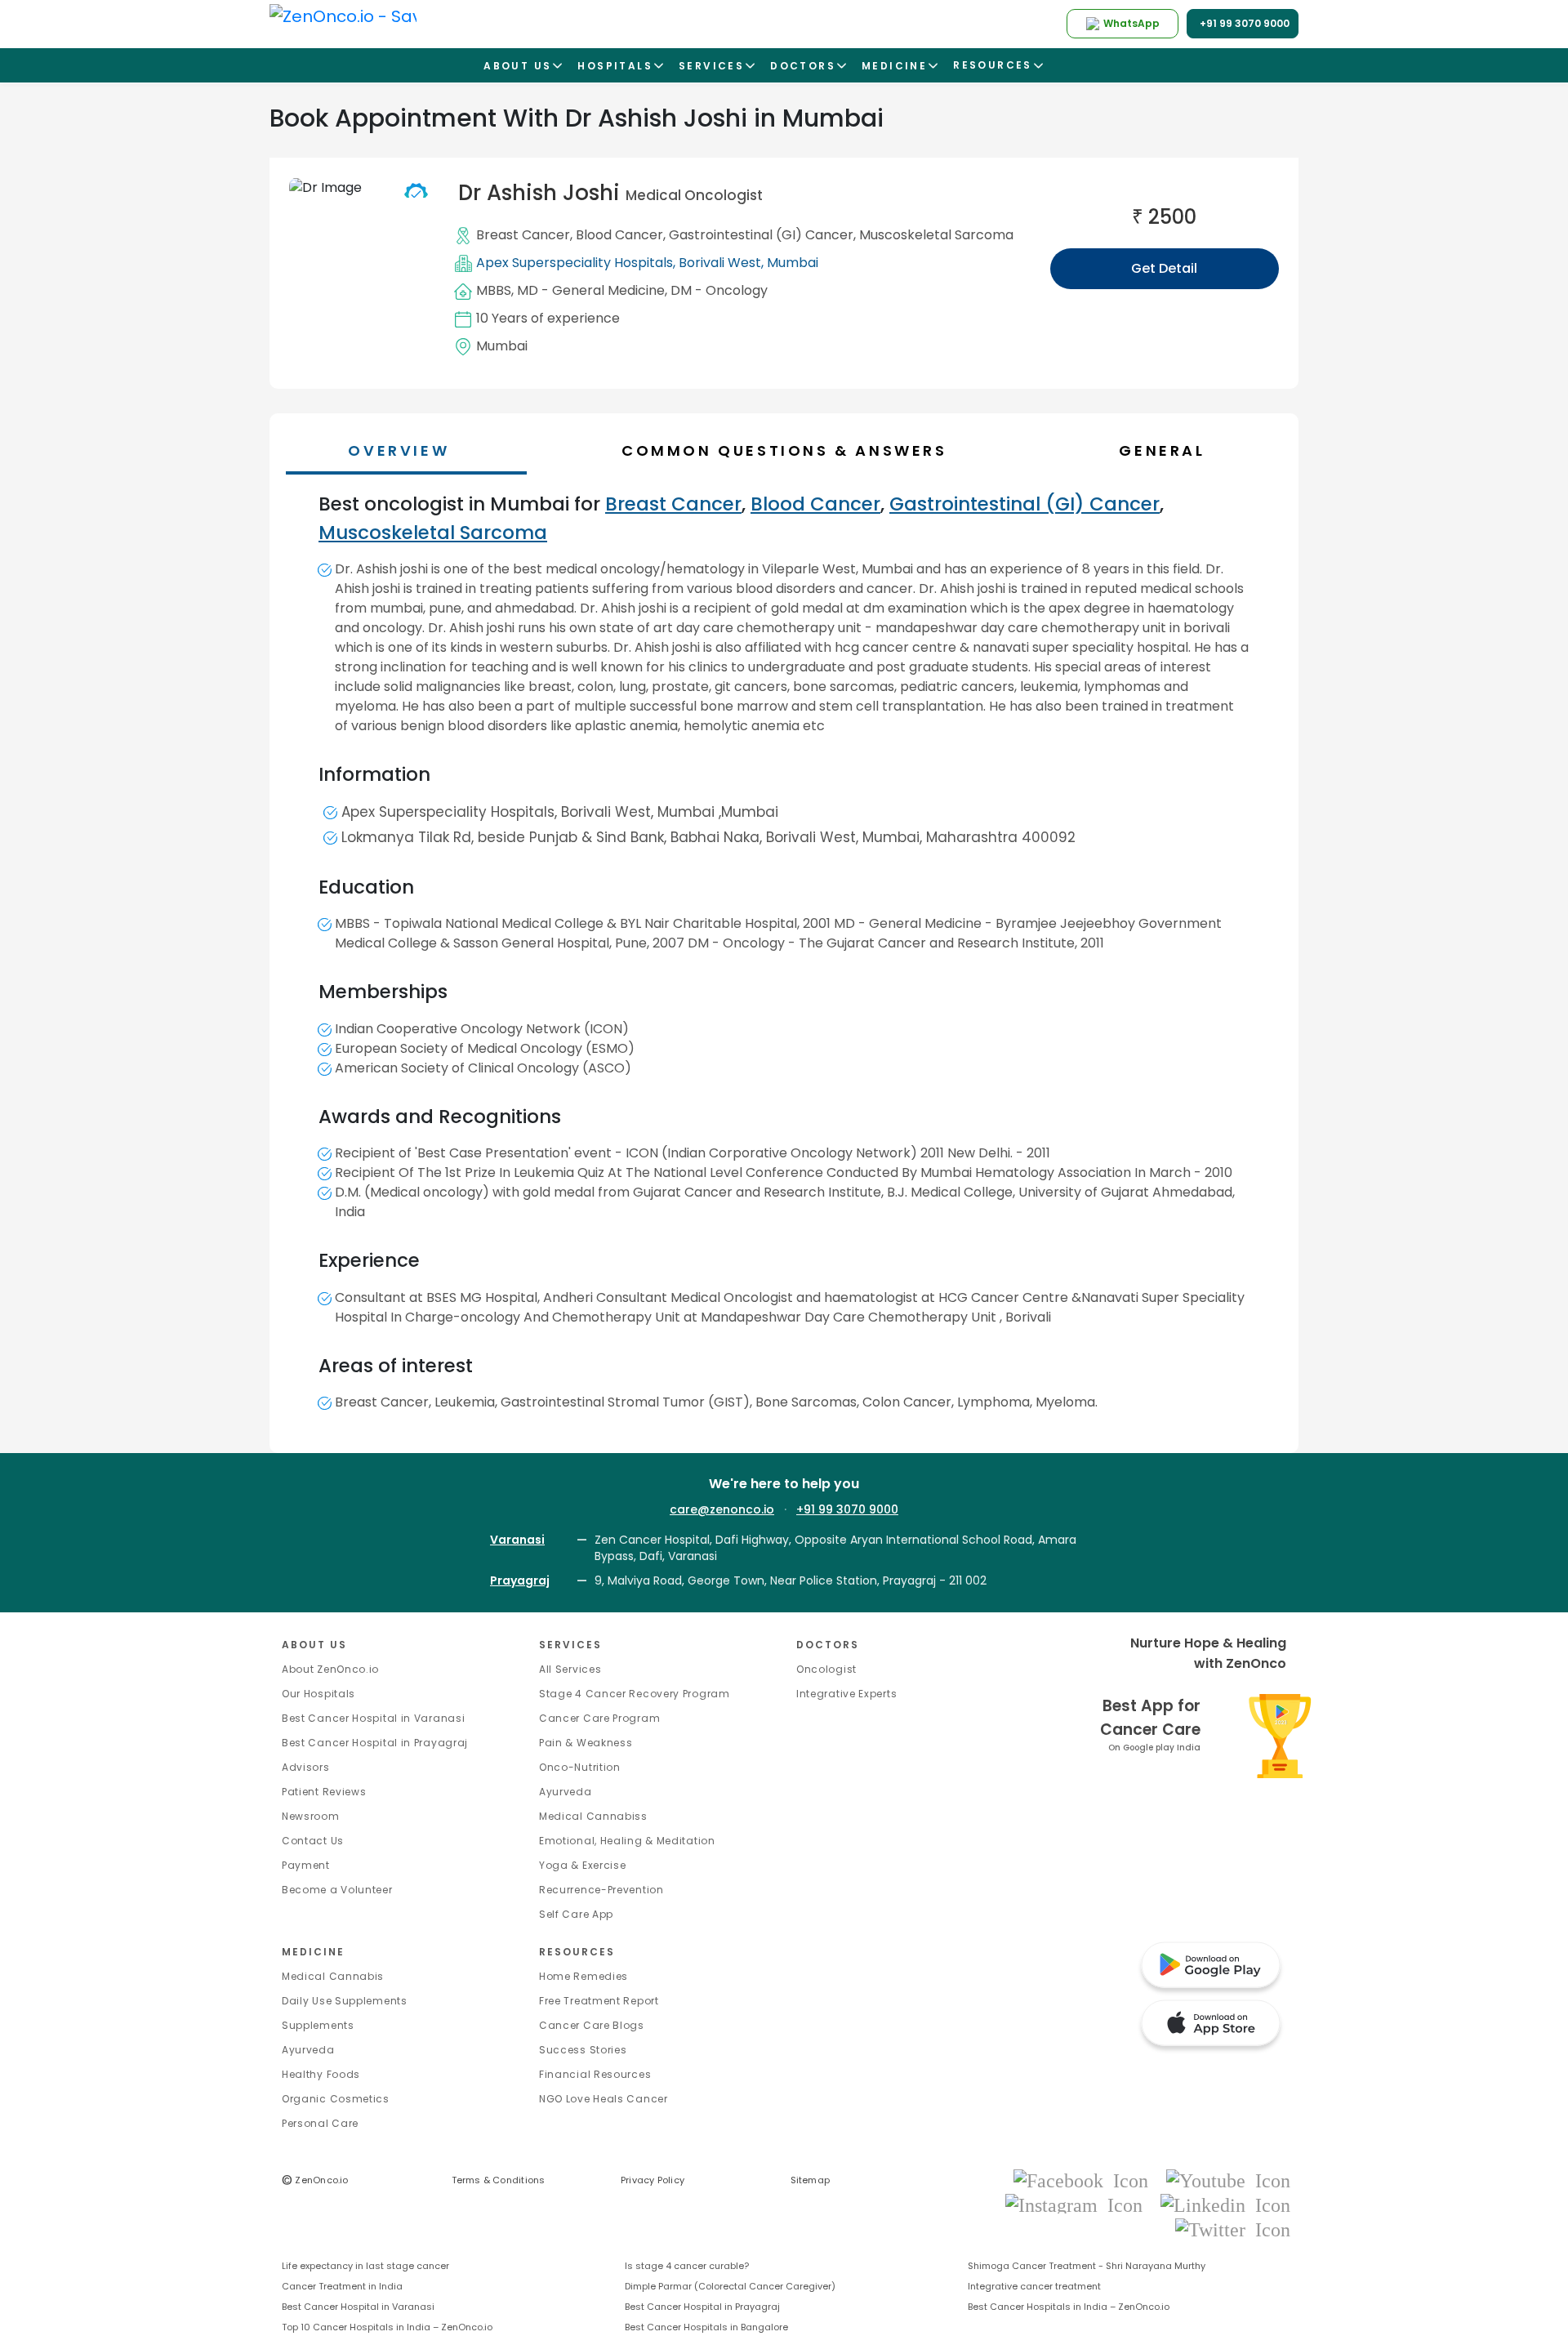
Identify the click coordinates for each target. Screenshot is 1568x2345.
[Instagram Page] (1079, 2204)
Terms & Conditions (499, 2180)
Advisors (306, 1767)
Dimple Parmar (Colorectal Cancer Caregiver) (730, 2286)
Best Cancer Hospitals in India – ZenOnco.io (1069, 2307)
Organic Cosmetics (336, 2099)
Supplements (318, 2025)
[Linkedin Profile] (1225, 2204)
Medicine (313, 1952)
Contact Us (313, 1841)
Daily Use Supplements (345, 2001)
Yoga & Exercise (583, 1865)
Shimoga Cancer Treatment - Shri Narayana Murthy (1087, 2266)
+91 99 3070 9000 (847, 1509)
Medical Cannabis (333, 1976)
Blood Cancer (619, 235)
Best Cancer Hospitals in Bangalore (706, 2327)
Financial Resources (595, 2074)
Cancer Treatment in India (342, 2286)
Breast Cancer (523, 235)
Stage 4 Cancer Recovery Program (635, 1694)
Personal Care (320, 2123)
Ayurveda (566, 1792)
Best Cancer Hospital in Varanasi (373, 1718)
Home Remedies (584, 1976)
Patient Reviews (324, 1792)
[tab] (792, 450)
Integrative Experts (846, 1694)
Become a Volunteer (337, 1890)
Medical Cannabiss (593, 1816)
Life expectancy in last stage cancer (365, 2266)
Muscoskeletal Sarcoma (936, 235)
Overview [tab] (399, 450)
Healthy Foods (321, 2074)
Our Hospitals (318, 1694)
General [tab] (1162, 450)
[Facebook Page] (1086, 2180)
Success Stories (583, 2050)
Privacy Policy (653, 2180)
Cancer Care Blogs (592, 2025)
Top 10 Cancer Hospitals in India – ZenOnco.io (387, 2327)
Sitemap (811, 2180)
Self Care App (576, 1914)
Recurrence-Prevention (601, 1890)
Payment (306, 1865)
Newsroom (311, 1816)
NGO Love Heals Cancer (604, 2099)
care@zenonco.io (722, 1509)
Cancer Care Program (599, 1718)
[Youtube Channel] (1228, 2180)
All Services (570, 1669)
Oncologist (826, 1669)
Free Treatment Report (599, 2001)
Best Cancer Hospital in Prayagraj (375, 1743)
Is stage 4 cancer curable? (687, 2266)
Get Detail (1164, 268)
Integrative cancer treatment (1034, 2286)
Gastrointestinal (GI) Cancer (761, 235)
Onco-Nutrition (580, 1767)
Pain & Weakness (586, 1743)
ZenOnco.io (315, 2180)
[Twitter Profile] (1233, 2229)
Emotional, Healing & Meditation (627, 1841)
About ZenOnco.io (330, 1669)
